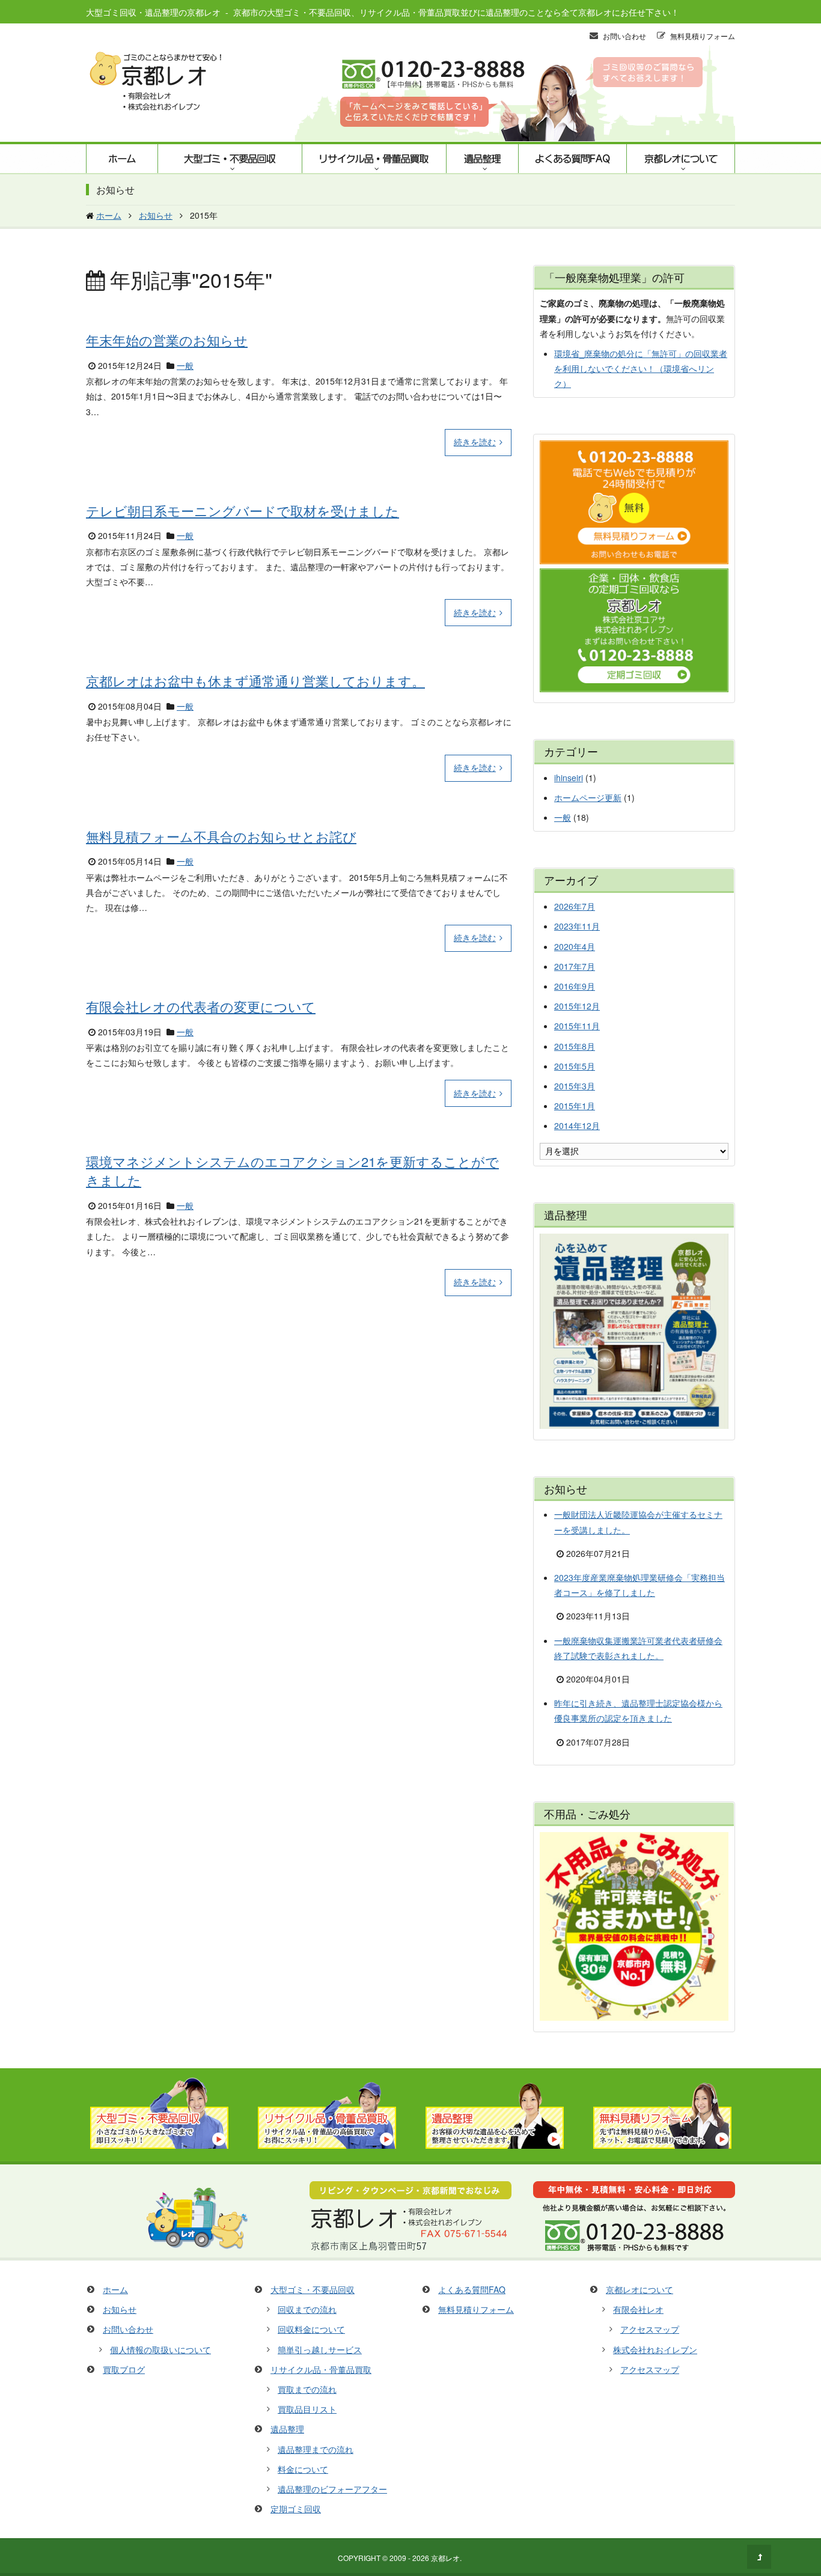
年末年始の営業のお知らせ (167, 340)
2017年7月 (575, 966)
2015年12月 (577, 1006)
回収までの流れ (307, 2309)
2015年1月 (575, 1106)
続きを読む (475, 442)
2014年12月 (577, 1125)
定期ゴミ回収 (296, 2509)
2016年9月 (575, 986)
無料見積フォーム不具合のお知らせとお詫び (221, 836)
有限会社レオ (638, 2309)
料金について (303, 2469)
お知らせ (120, 2309)
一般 (185, 365)
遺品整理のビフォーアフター (332, 2489)
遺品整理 (482, 159)
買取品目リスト (307, 2409)
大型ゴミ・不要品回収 (230, 159)
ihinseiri (569, 778)
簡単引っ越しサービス (320, 2349)
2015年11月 (577, 1026)
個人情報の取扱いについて (160, 2349)
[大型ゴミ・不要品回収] (159, 2145)
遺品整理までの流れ (316, 2449)
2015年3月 (575, 1086)
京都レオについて (681, 159)
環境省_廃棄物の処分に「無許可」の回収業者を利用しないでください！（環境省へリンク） (641, 368)
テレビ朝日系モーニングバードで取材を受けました (243, 510)
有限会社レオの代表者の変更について (201, 1006)
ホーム (122, 159)
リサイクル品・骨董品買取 (374, 159)
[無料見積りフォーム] (662, 2145)
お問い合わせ (624, 36)
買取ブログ (124, 2369)
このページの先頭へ (759, 2557)
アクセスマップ (650, 2329)
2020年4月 (575, 946)
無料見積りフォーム (703, 36)
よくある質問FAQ (572, 159)
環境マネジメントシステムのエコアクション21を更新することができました (292, 1171)
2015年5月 (575, 1066)
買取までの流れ (307, 2389)
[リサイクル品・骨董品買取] (327, 2145)
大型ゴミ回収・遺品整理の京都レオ (153, 12)
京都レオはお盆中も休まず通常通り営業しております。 (255, 681)
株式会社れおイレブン (655, 2349)
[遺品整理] (495, 2145)
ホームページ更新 (588, 797)
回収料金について (311, 2329)
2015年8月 (575, 1046)
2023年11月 (577, 926)
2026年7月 (575, 906)
